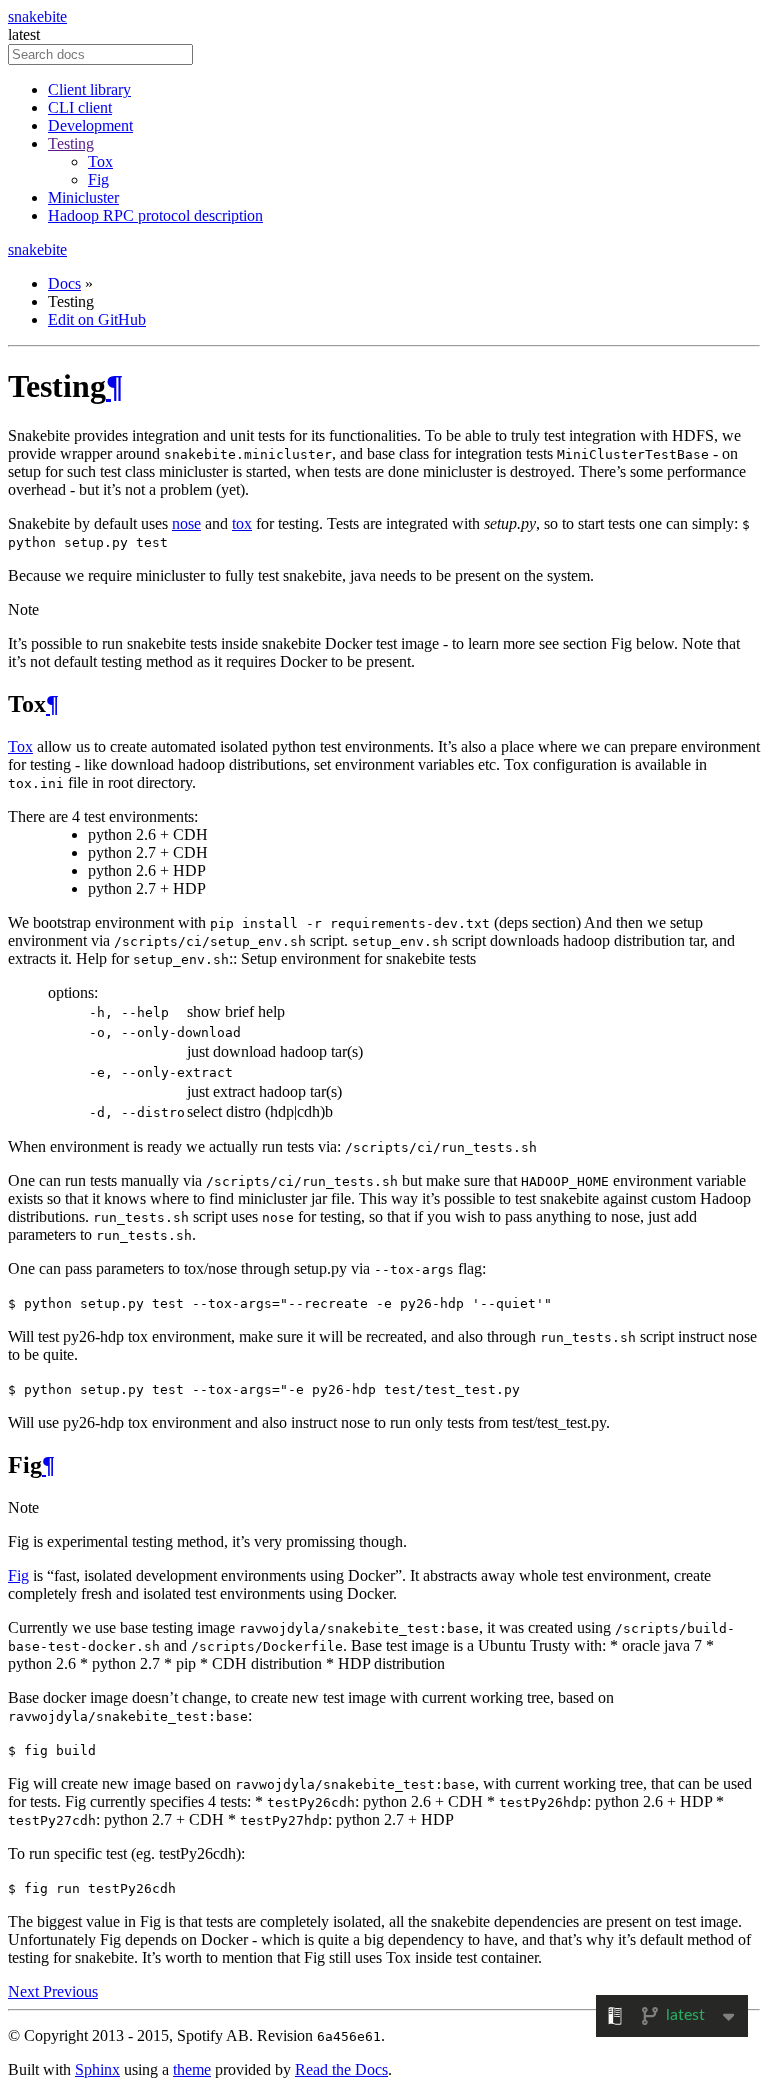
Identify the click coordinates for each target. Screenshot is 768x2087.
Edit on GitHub (97, 319)
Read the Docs (341, 2069)
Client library (89, 89)
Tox (100, 161)
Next (25, 1991)
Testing (71, 143)
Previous (70, 1991)
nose (186, 523)
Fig (98, 179)
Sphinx (97, 2069)
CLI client (80, 107)
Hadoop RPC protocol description (155, 215)
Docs (64, 283)
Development (90, 125)
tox (242, 523)
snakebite (37, 16)
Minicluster (83, 197)
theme (192, 2069)
